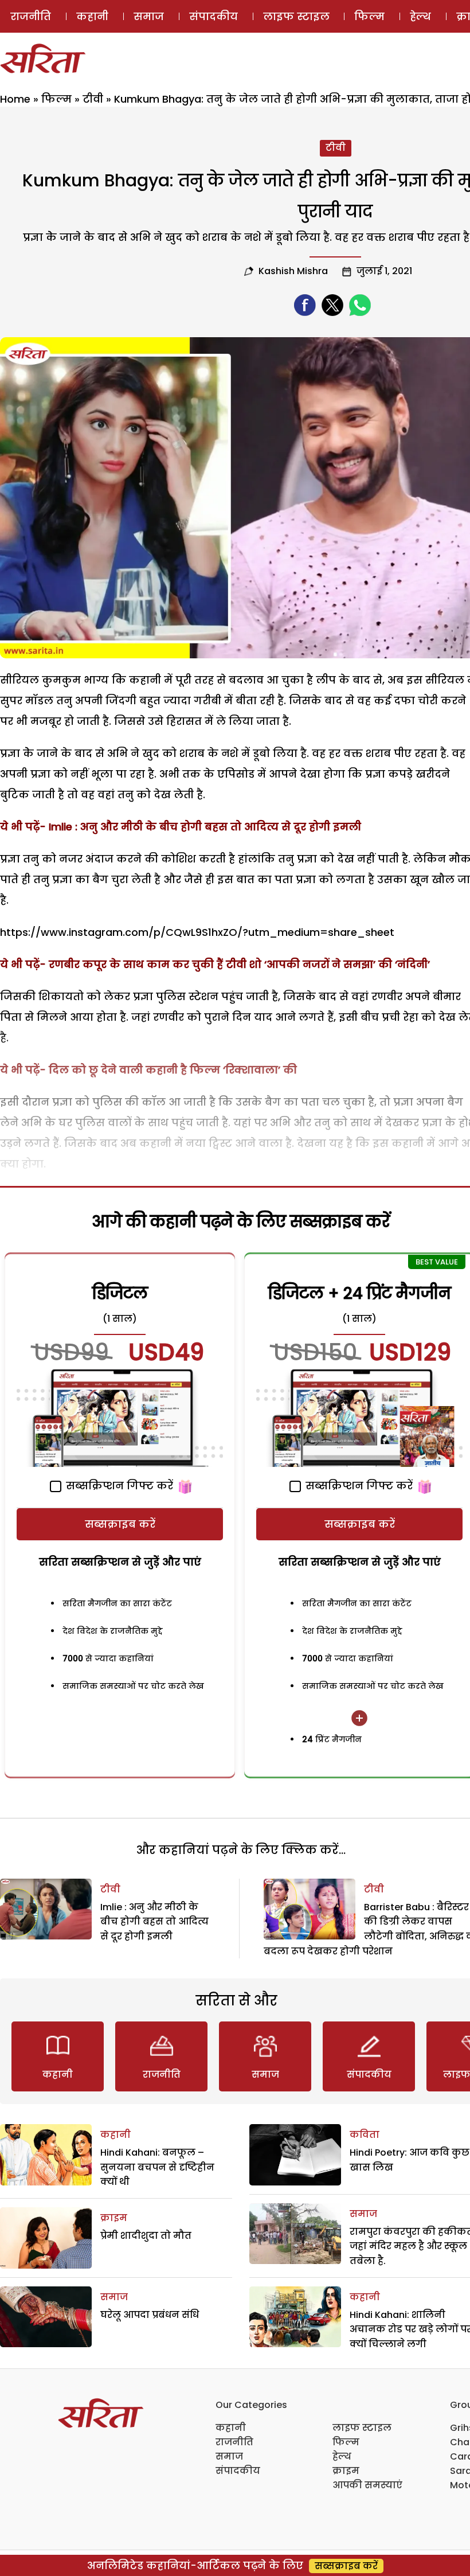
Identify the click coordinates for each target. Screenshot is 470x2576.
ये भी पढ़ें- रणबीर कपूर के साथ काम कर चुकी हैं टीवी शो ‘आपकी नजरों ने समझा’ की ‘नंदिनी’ (215, 964)
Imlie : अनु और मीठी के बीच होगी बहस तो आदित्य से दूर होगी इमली (154, 1922)
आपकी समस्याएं (367, 2485)
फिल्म (369, 16)
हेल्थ (420, 16)
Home (15, 99)
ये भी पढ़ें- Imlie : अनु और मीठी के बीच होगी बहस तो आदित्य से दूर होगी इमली (181, 827)
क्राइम (114, 2218)
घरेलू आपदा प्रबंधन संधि (150, 2315)
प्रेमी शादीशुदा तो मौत (146, 2236)
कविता (365, 2135)
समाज (149, 16)
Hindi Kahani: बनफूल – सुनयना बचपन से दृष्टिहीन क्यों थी (157, 2167)
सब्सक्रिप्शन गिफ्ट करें (118, 1486)
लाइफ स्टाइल (296, 16)
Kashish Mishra (293, 271)
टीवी (93, 99)
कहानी (92, 16)
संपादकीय (214, 16)
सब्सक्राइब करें (120, 1524)
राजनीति (31, 16)
